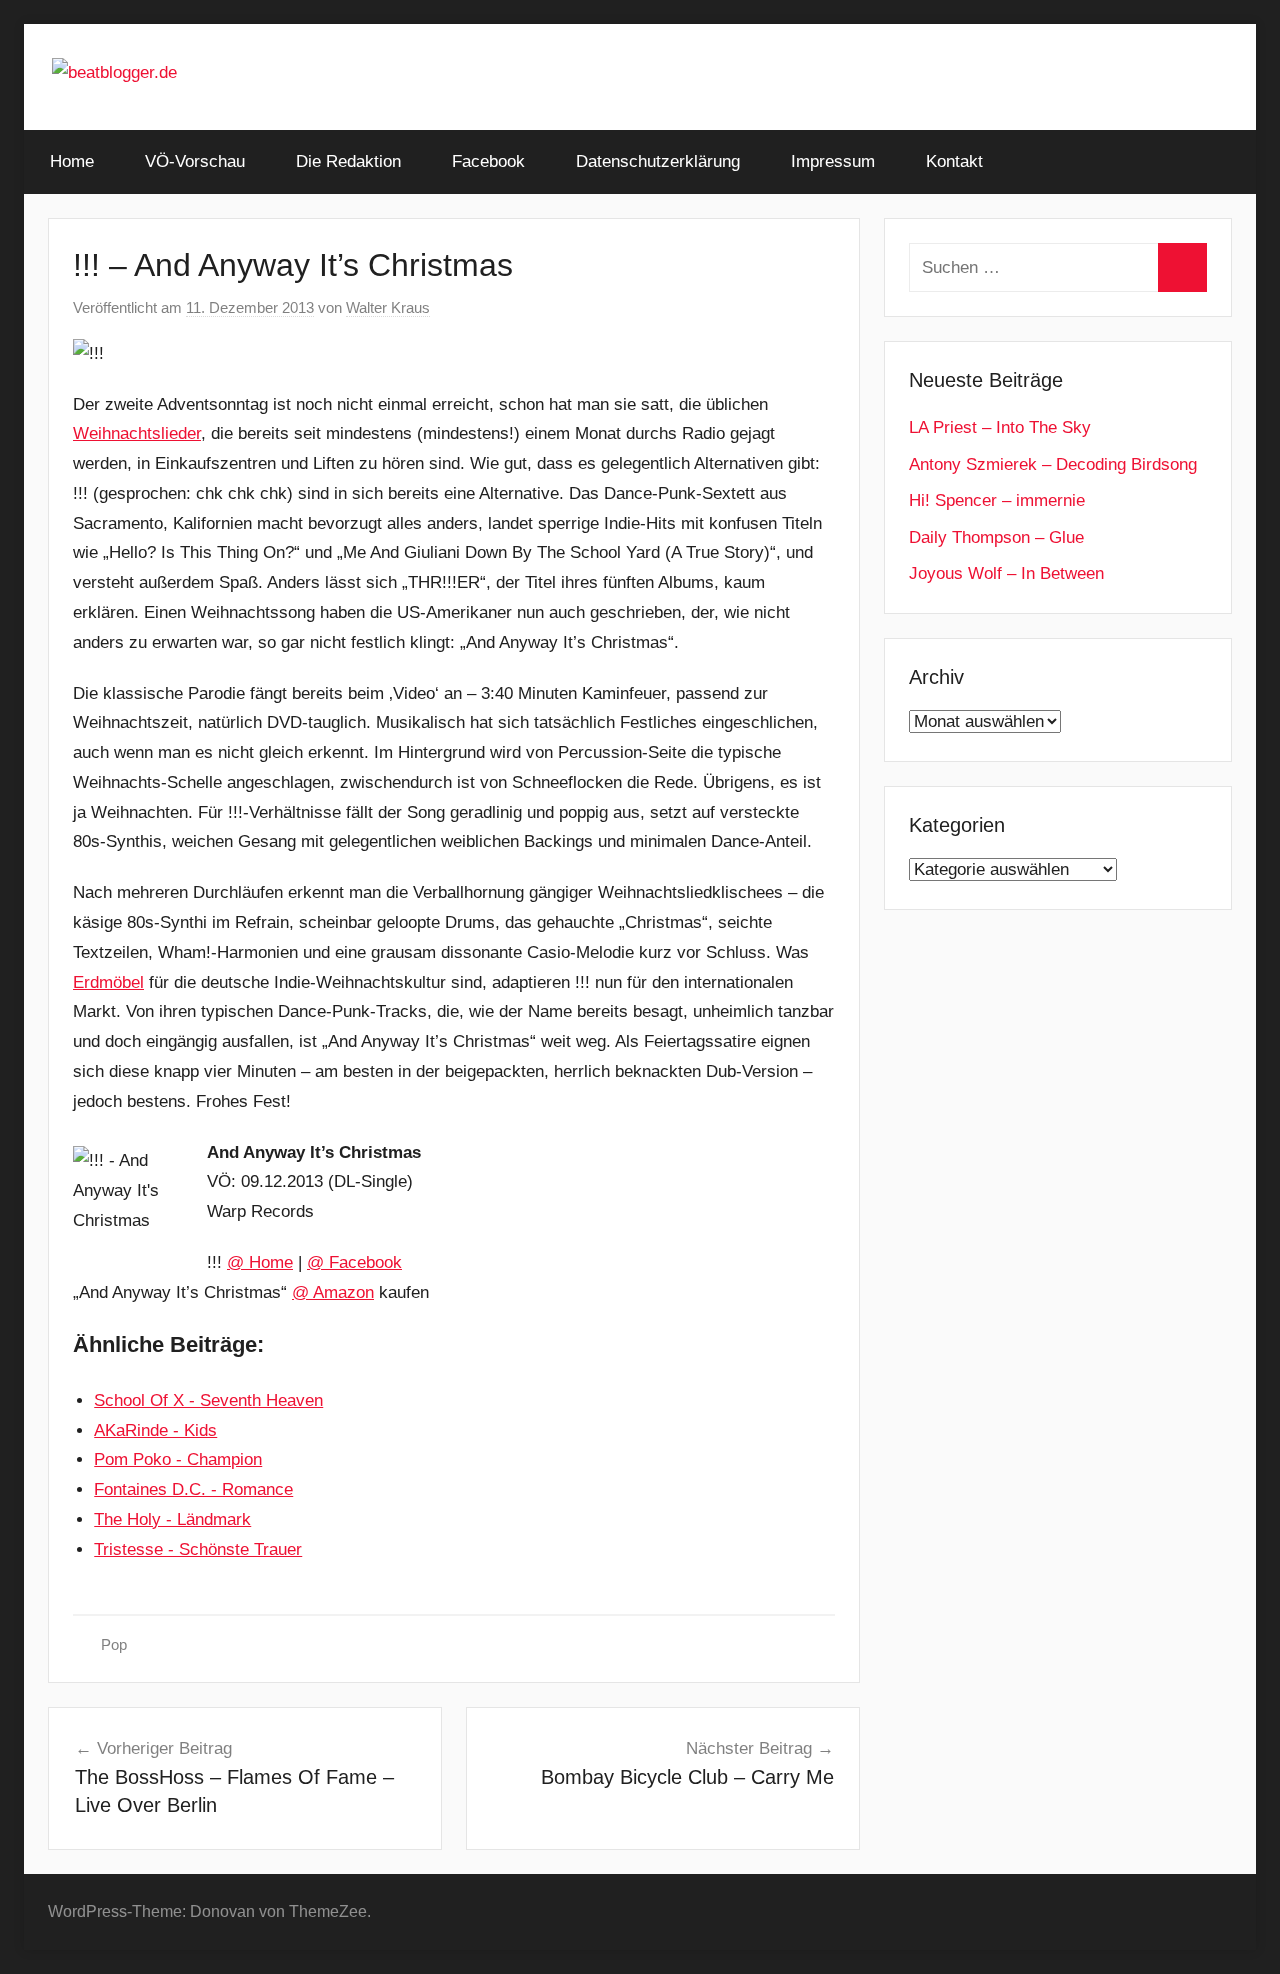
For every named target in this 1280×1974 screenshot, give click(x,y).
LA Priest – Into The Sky (1000, 427)
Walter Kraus (388, 307)
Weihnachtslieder (137, 433)
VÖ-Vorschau (195, 161)
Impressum (833, 161)
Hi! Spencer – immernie (997, 500)
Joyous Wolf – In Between (1006, 573)
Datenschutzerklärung (658, 161)
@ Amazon (333, 1292)
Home (72, 161)
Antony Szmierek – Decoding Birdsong (1053, 464)
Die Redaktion (348, 161)
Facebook (488, 161)
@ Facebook (354, 1262)
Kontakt (954, 161)
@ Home (260, 1262)
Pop (114, 1644)
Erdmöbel (108, 982)
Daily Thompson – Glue (996, 537)
